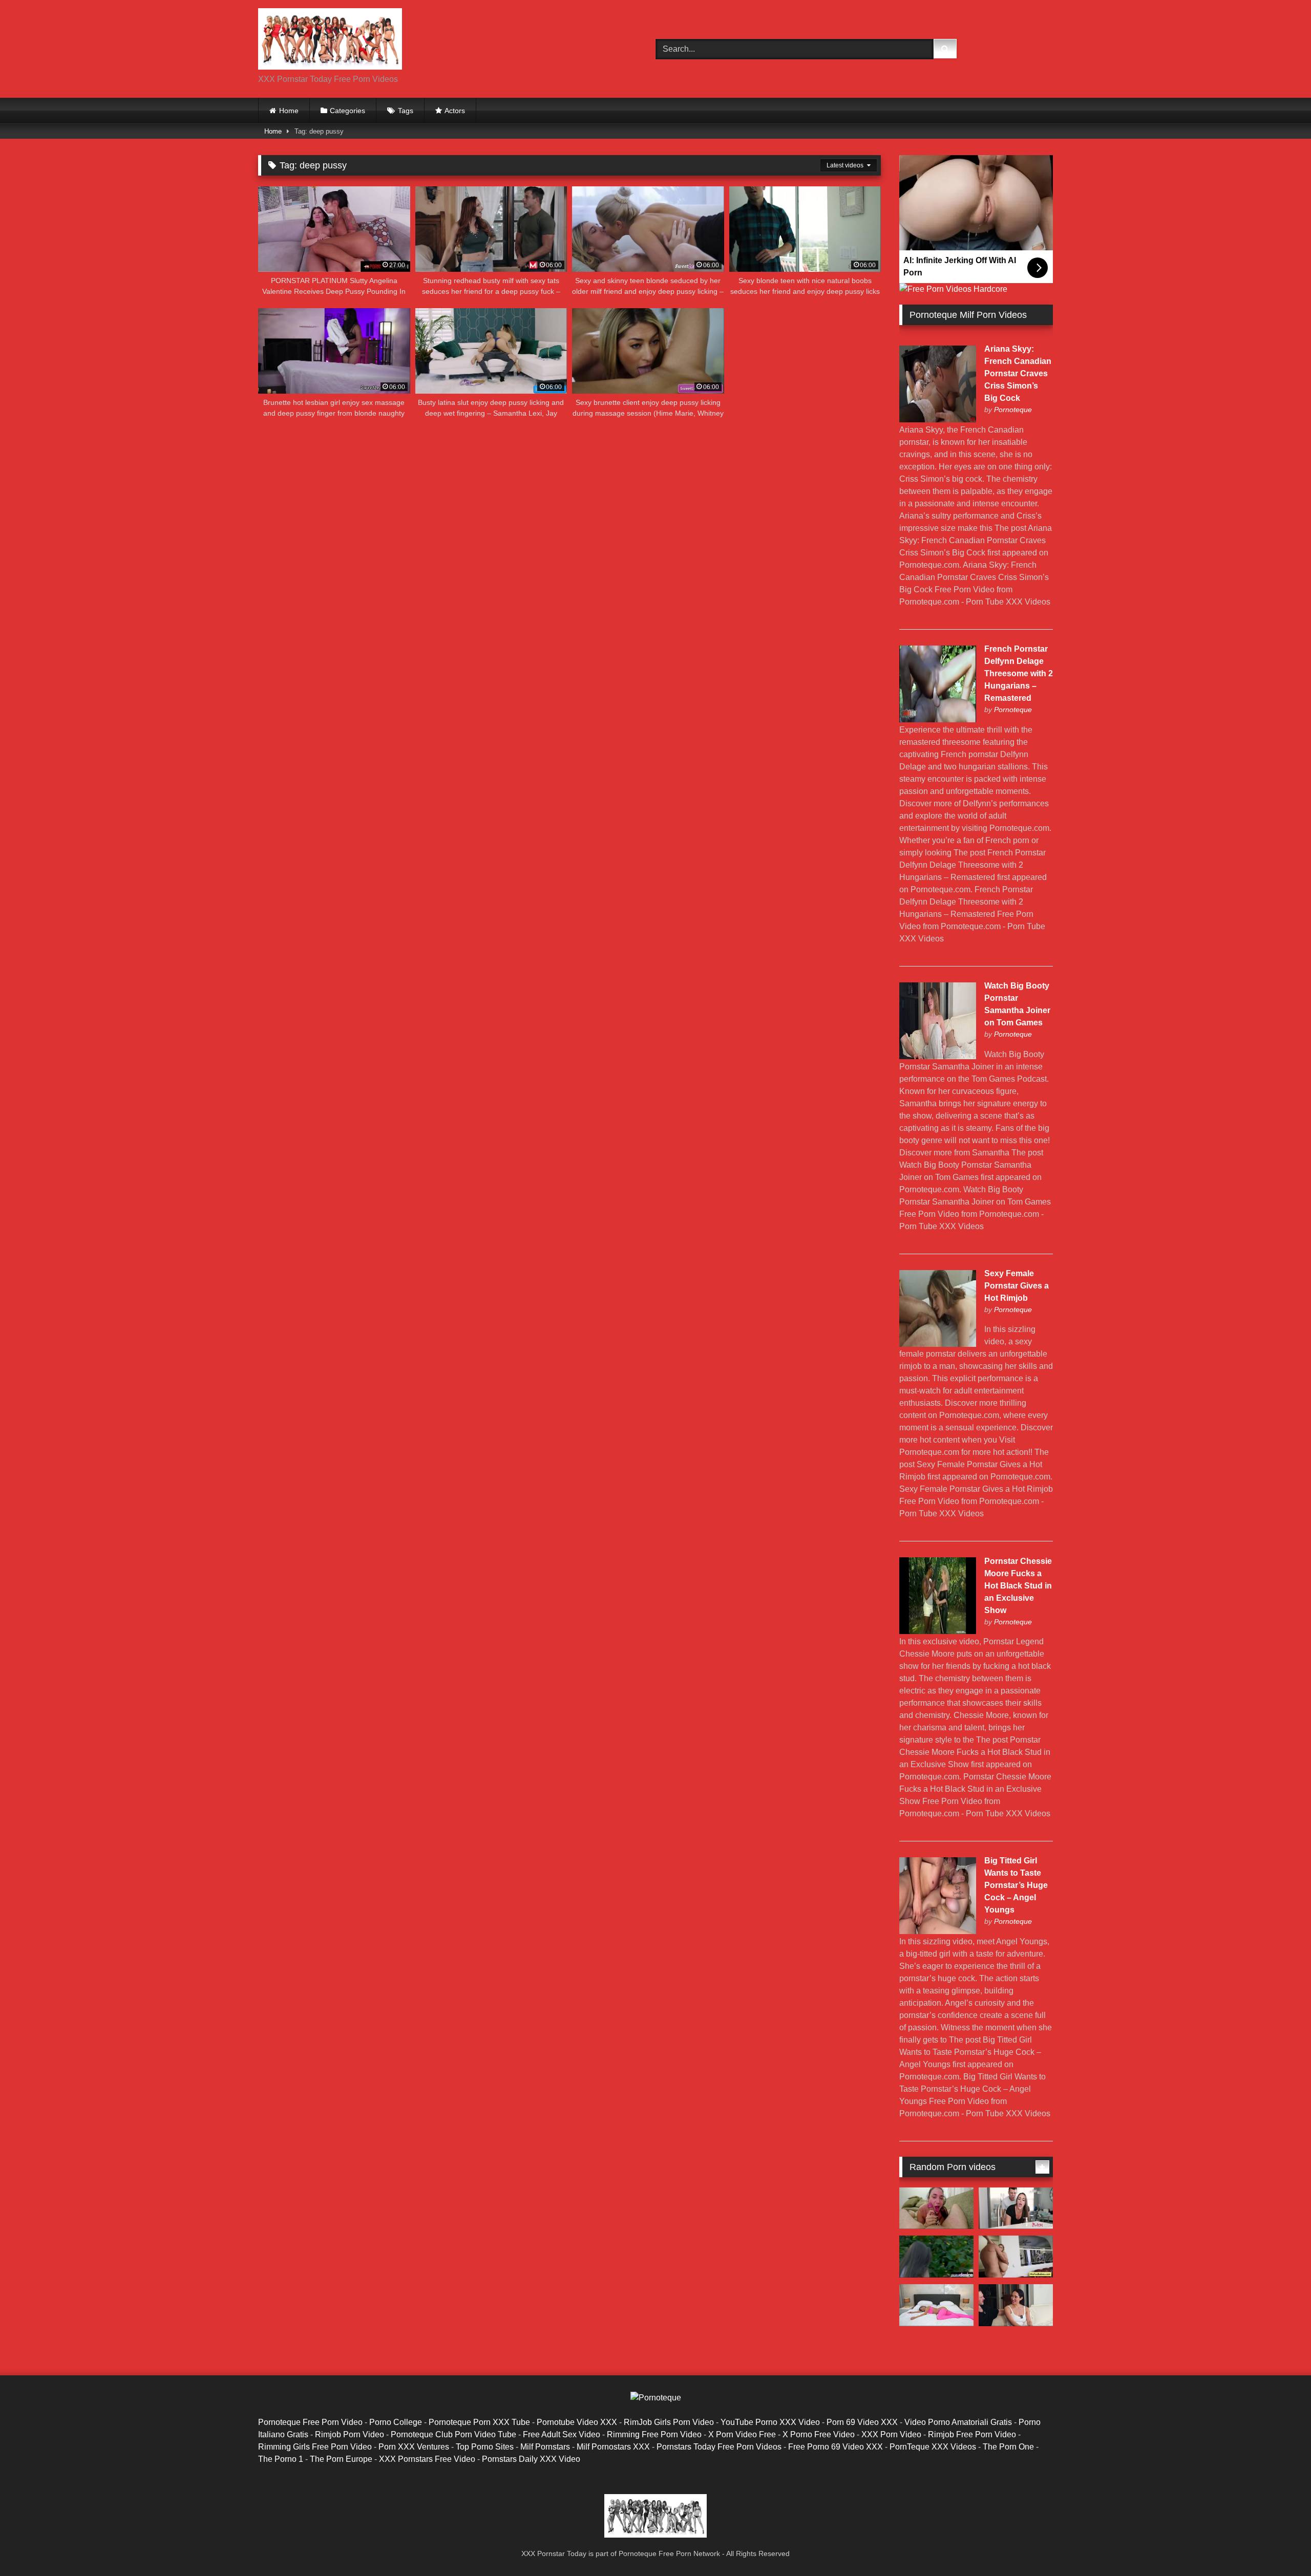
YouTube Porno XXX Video (770, 2422)
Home (289, 111)
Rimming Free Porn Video (654, 2434)
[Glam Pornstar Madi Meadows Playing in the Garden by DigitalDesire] (936, 2257)
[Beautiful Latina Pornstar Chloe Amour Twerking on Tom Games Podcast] (1016, 2305)
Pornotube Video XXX (577, 2422)
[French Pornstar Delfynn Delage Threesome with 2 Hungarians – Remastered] (938, 720)
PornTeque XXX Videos (933, 2447)
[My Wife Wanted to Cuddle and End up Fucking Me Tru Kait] (936, 2305)
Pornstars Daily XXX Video (531, 2459)
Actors (455, 111)
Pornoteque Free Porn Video (310, 2422)
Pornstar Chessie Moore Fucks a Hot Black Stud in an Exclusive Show (1018, 1586)
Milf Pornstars (545, 2447)
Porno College (396, 2422)
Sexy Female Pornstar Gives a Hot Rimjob (1017, 1286)
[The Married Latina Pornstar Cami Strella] (1016, 2208)
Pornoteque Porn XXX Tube (479, 2422)
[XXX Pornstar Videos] (330, 41)
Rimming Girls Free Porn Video (315, 2447)
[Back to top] (1279, 2546)
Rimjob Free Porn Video (972, 2434)
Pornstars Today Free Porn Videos (719, 2447)
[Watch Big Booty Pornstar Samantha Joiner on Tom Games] (938, 1056)
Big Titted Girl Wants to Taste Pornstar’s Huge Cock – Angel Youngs (1016, 1885)
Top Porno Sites (485, 2447)
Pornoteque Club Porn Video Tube (453, 2434)
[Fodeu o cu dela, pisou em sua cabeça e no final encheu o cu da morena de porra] (936, 2208)
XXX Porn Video (891, 2434)
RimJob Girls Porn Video (669, 2422)
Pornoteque (1013, 410)
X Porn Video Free (742, 2434)
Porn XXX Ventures (414, 2447)
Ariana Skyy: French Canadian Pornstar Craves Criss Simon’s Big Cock (1018, 373)
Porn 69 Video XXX (862, 2422)
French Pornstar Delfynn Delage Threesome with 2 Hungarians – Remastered (1019, 673)
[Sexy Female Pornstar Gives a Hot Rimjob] (938, 1344)
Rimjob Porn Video (350, 2434)
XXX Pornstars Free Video (427, 2459)
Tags (406, 111)
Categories (347, 111)
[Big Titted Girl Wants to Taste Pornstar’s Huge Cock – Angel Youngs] (938, 1931)
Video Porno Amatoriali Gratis (958, 2422)
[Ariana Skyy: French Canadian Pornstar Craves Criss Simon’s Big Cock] (938, 420)
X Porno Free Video (819, 2434)
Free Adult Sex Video (562, 2434)
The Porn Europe (341, 2459)
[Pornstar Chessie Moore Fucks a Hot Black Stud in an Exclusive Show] (938, 1631)
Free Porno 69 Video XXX (836, 2447)
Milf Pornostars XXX (613, 2447)
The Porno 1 (281, 2459)
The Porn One (1008, 2447)
